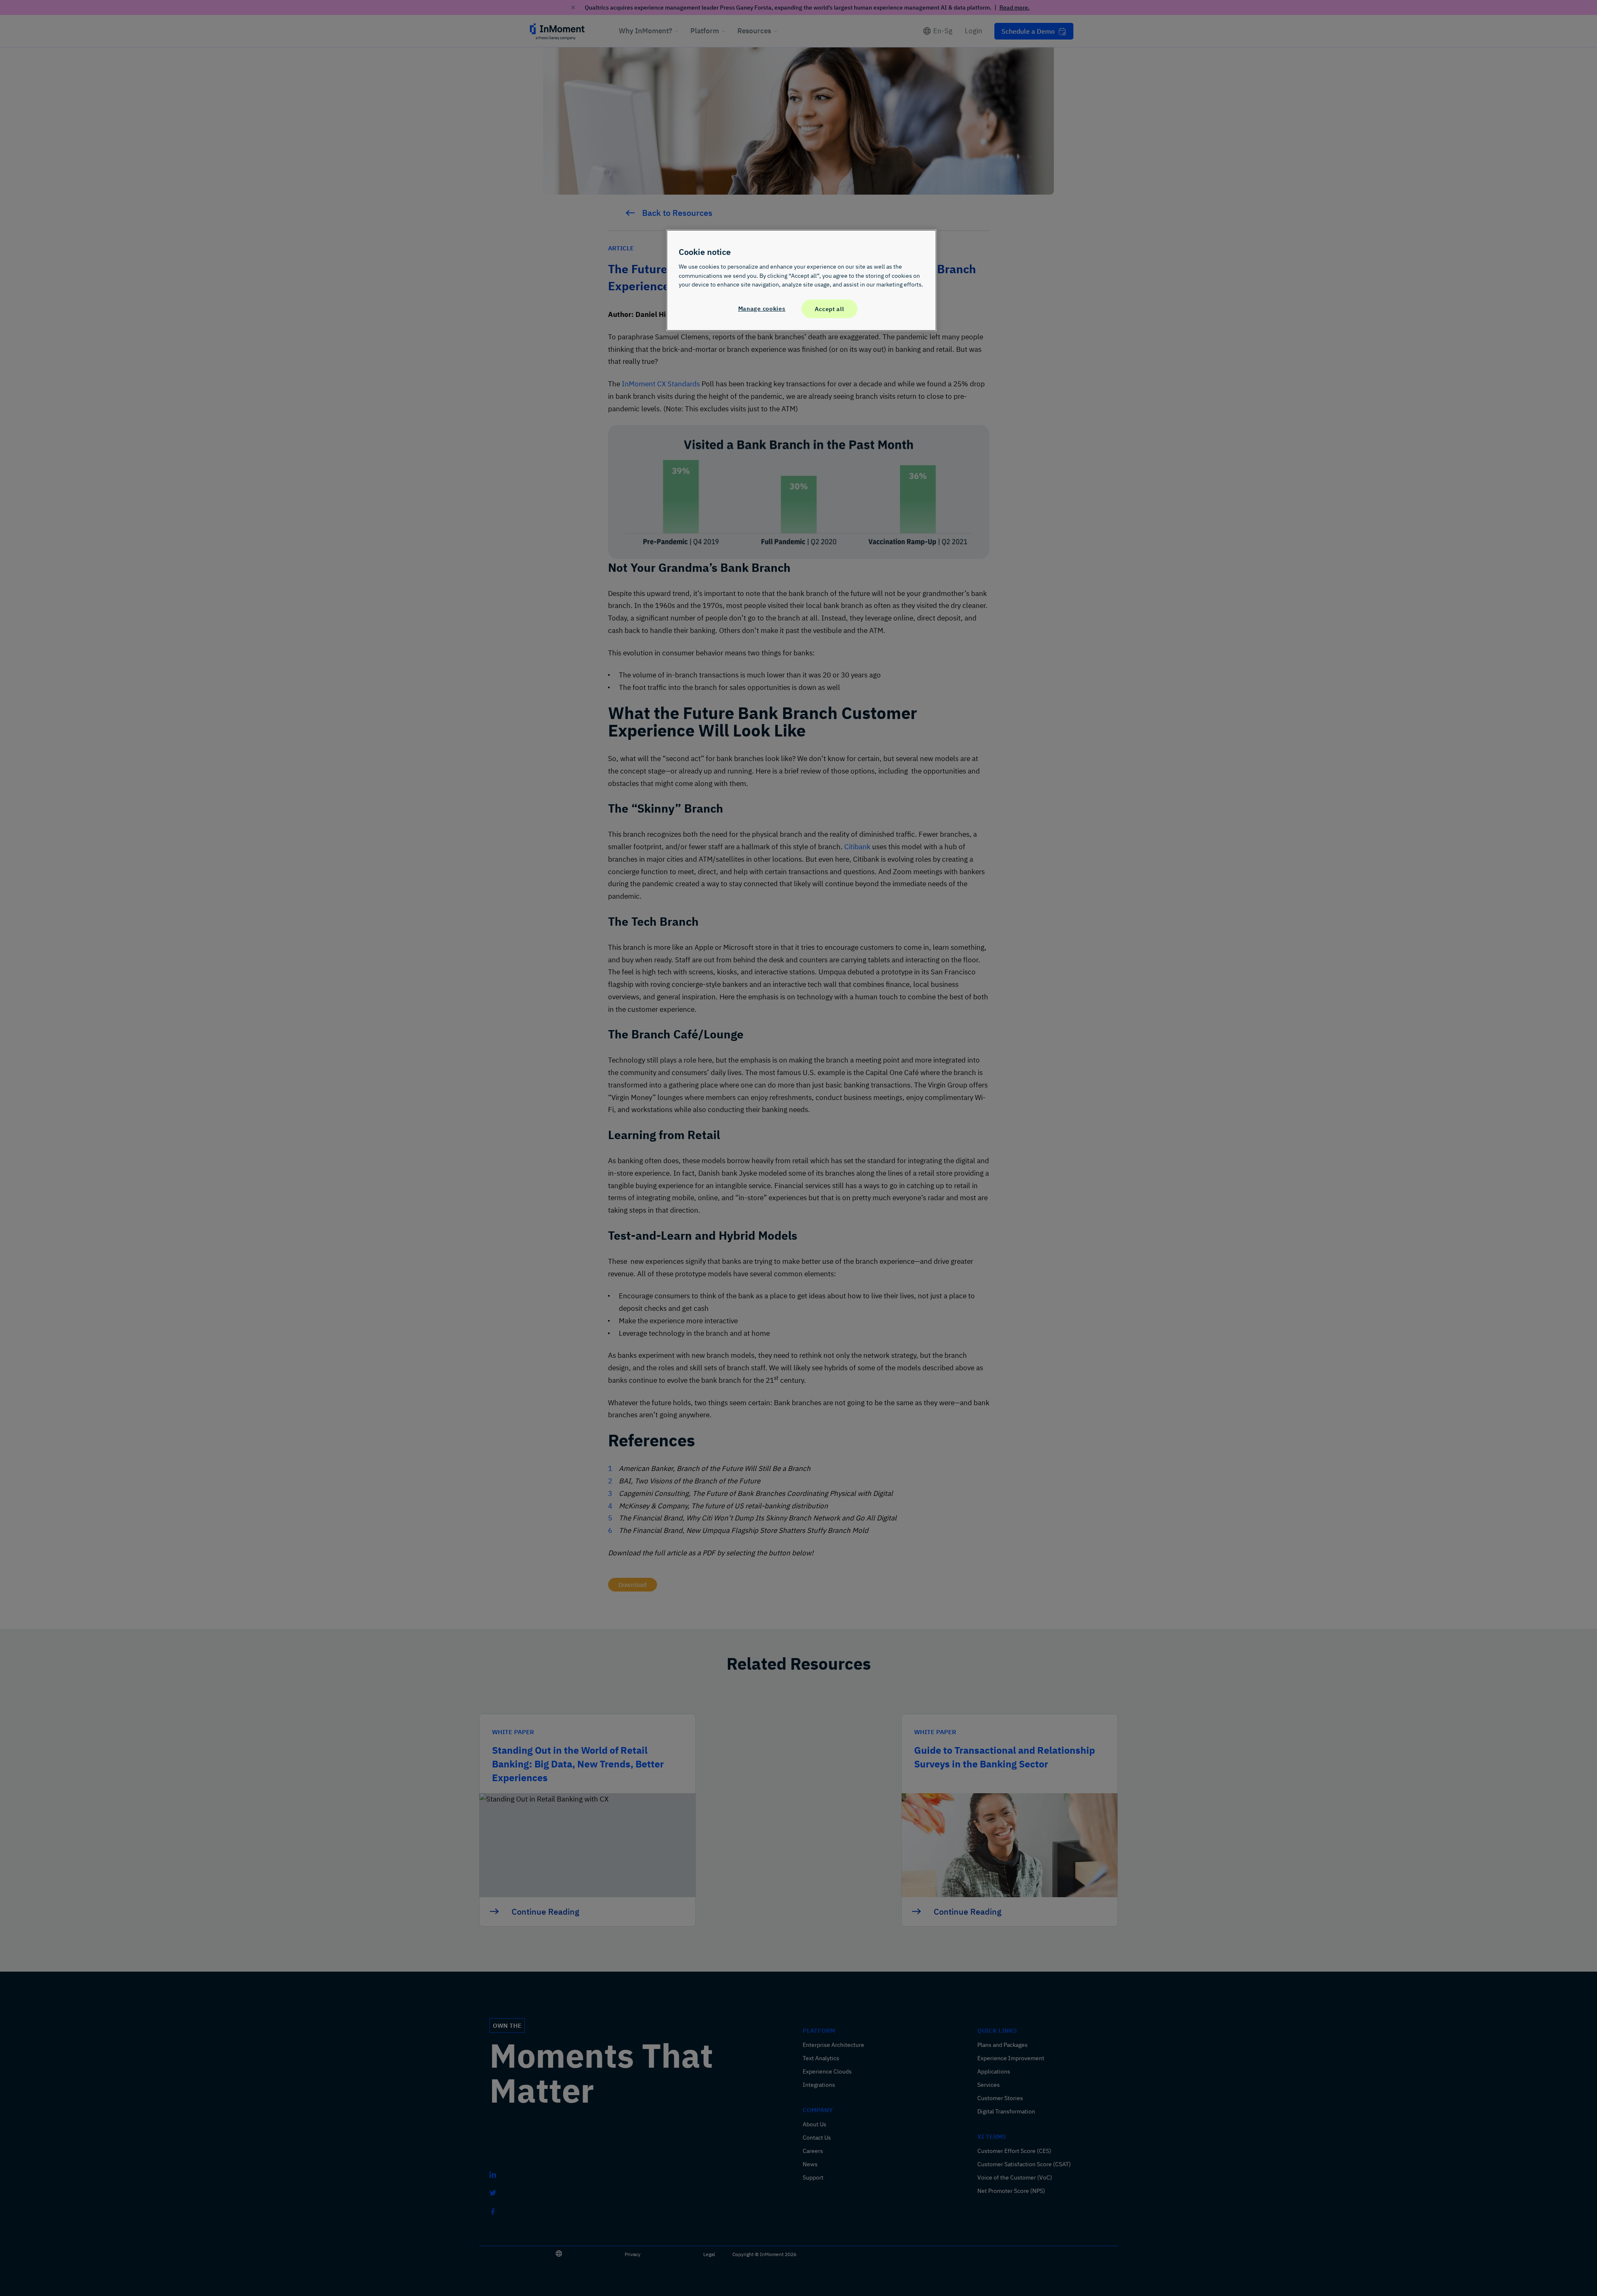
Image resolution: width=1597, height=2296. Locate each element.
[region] (801, 280)
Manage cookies (762, 308)
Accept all (829, 309)
